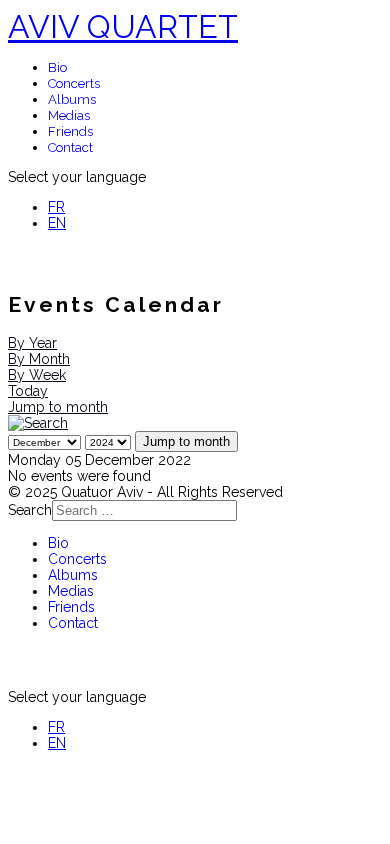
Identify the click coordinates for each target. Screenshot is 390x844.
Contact (70, 147)
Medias (69, 115)
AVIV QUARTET (123, 26)
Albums (72, 99)
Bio (57, 67)
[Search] (38, 423)
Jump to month (58, 407)
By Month (39, 359)
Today (28, 391)
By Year (32, 343)
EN (57, 223)
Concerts (74, 83)
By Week (37, 375)
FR (56, 207)
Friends (70, 131)
